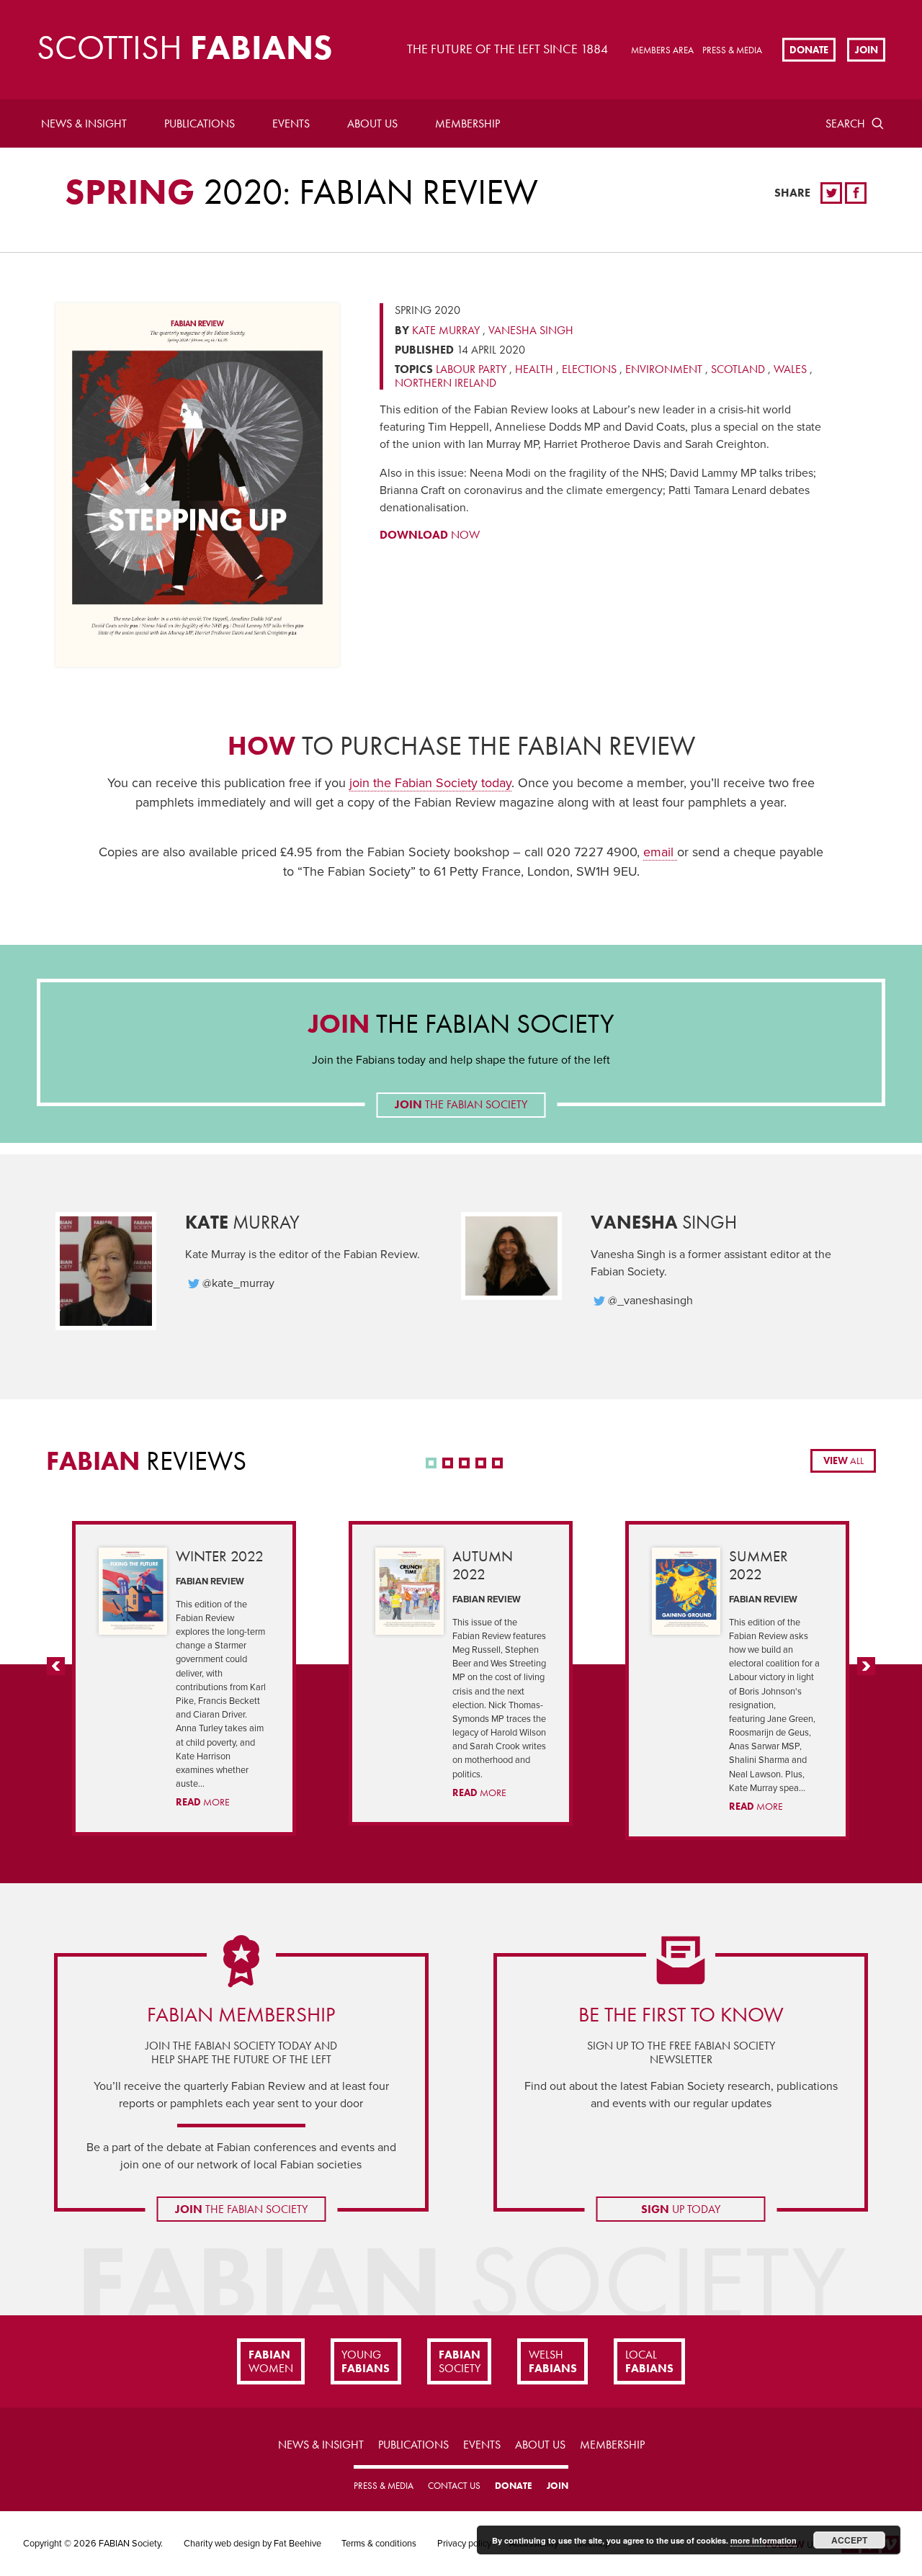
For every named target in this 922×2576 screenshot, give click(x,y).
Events (291, 124)
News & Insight (84, 124)
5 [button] (497, 1463)
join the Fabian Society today (430, 783)
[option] (184, 1678)
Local (649, 2361)
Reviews (146, 1461)
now (430, 535)
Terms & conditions (379, 2544)
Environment (664, 369)
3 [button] (464, 1463)
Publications (200, 124)
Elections (589, 369)
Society (460, 2361)
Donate (809, 49)
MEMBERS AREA (662, 50)
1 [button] (431, 1463)
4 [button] (481, 1463)
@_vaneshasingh (650, 1301)
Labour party (471, 369)
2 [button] (448, 1463)
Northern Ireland (446, 383)
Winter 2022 (220, 1556)
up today (681, 2209)
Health (534, 369)
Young (366, 2361)
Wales (790, 369)
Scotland (738, 369)
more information (764, 2540)
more (203, 1802)
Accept (849, 2540)
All (843, 1460)
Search (845, 124)
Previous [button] (56, 1675)
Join (867, 49)
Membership (467, 124)
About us (372, 124)
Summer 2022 (758, 1565)
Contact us (454, 2486)
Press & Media (732, 50)
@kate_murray (238, 1283)
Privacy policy (464, 2544)
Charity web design (222, 2544)
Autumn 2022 (483, 1565)
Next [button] (866, 1675)
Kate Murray (446, 330)
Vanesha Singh (531, 330)
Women (271, 2361)
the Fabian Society (461, 1024)
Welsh (553, 2361)
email (660, 852)
